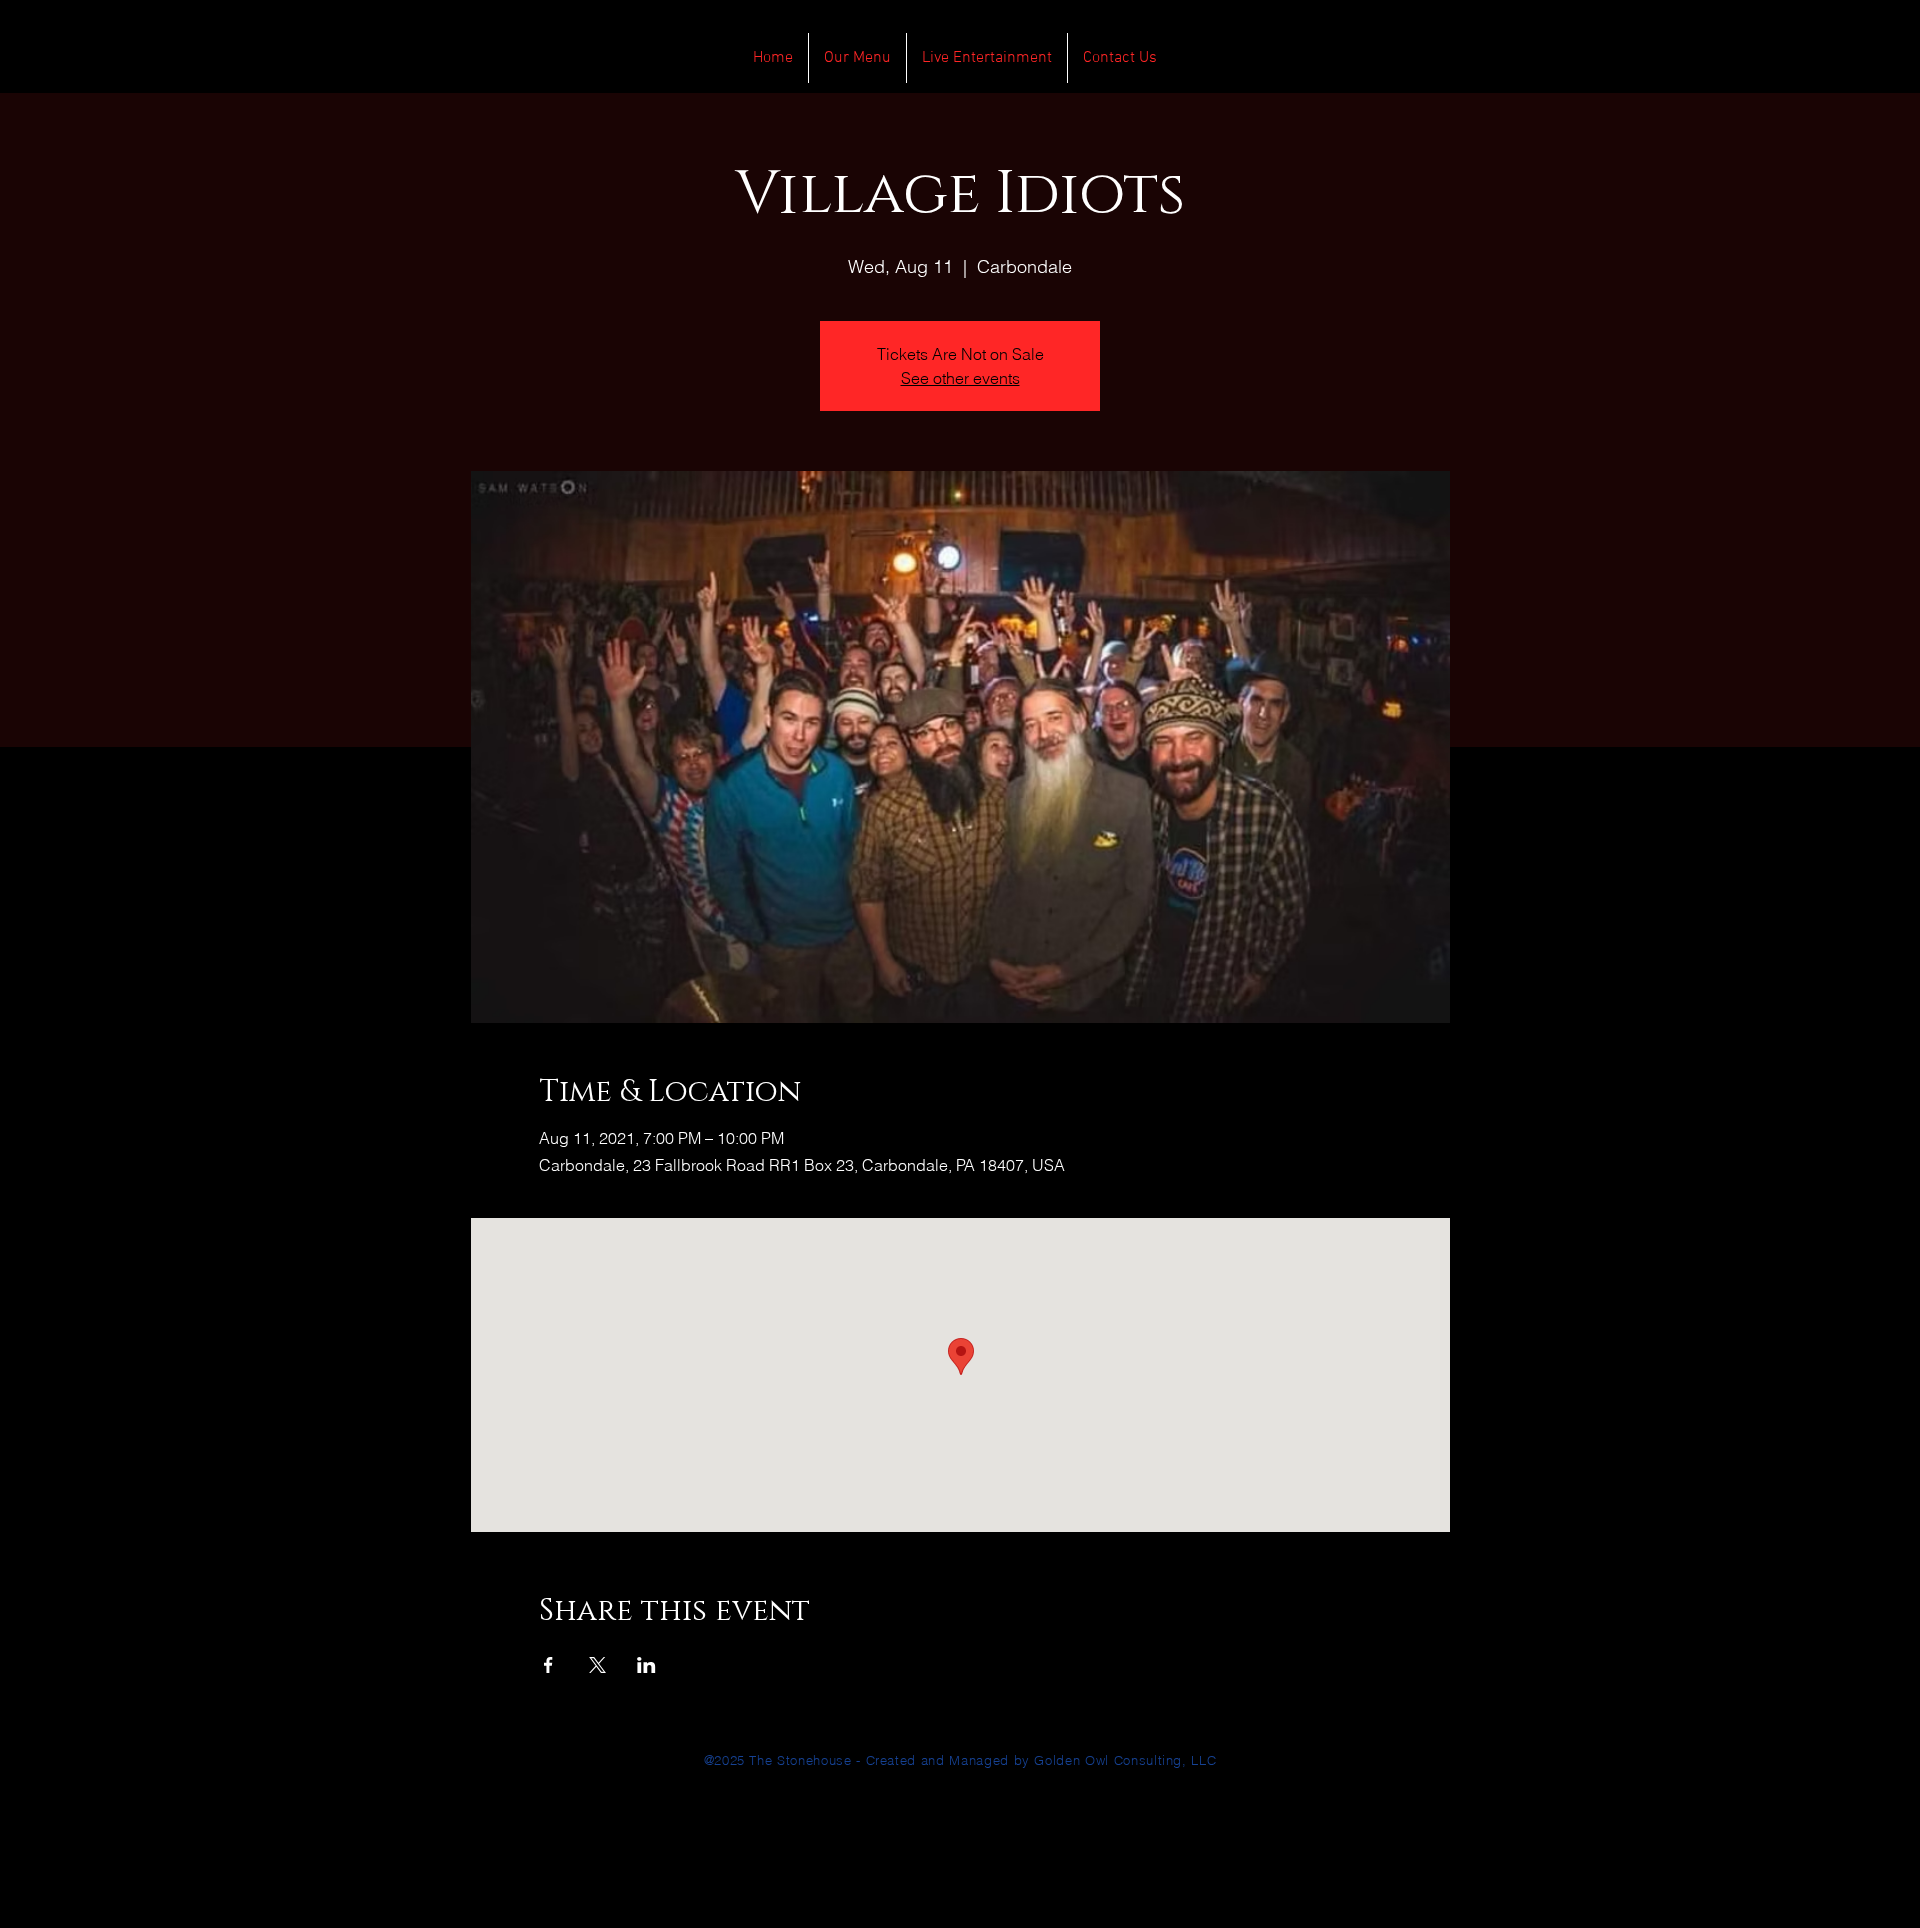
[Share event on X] (597, 1665)
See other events (960, 378)
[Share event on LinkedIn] (646, 1665)
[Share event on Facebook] (548, 1665)
